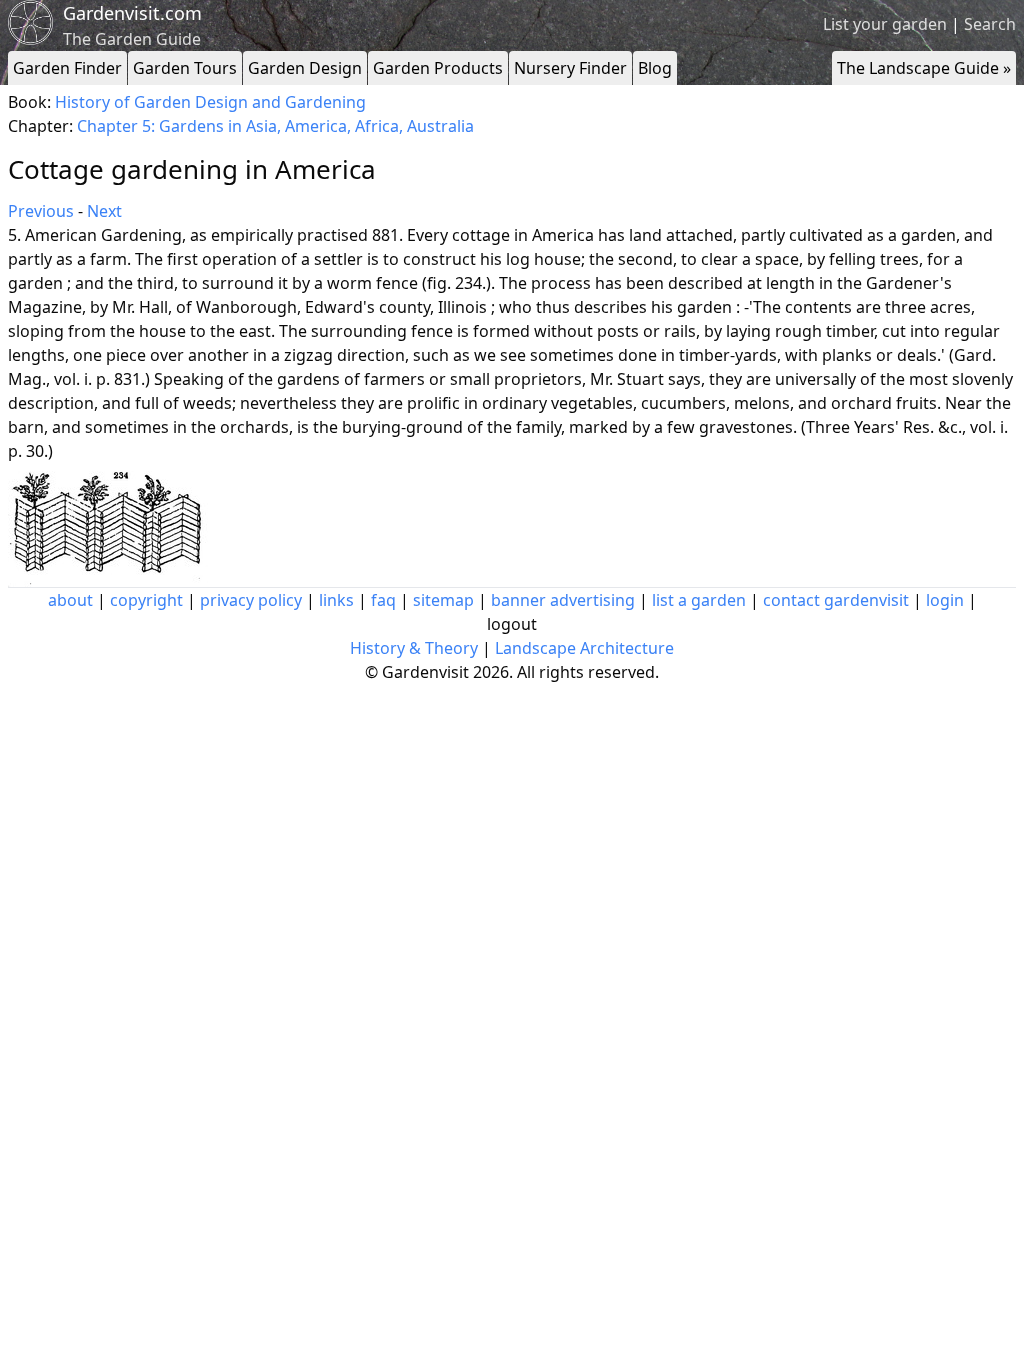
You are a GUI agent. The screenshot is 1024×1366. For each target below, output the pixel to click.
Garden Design (305, 68)
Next (104, 211)
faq (383, 600)
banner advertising (563, 600)
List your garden (885, 24)
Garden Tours (185, 68)
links (336, 600)
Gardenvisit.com (132, 13)
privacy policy (251, 600)
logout (512, 624)
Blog (655, 68)
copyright (146, 600)
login (945, 600)
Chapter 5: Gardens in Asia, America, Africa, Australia (275, 126)
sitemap (443, 600)
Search (990, 24)
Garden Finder (67, 68)
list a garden (699, 600)
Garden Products (438, 68)
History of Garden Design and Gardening (210, 102)
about (70, 600)
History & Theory (414, 648)
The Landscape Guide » (924, 68)
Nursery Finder (570, 68)
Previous (41, 211)
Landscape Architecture (584, 648)
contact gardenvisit (836, 600)
